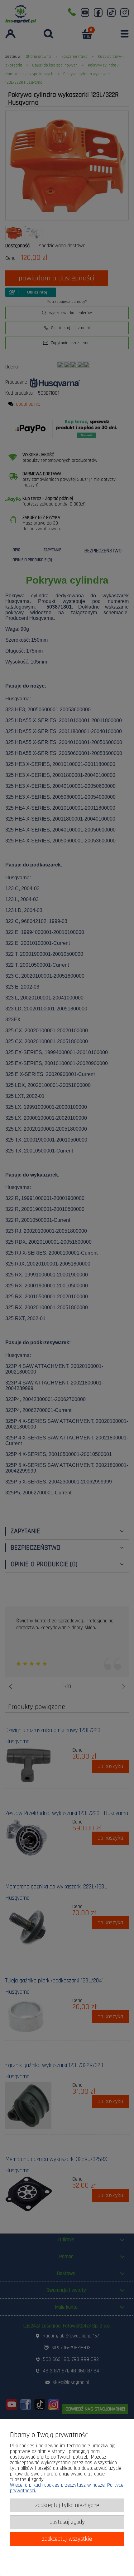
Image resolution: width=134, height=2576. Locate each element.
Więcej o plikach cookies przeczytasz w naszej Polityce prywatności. (67, 2488)
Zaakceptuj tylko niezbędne (67, 2505)
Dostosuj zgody (67, 2522)
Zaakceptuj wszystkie (67, 2539)
